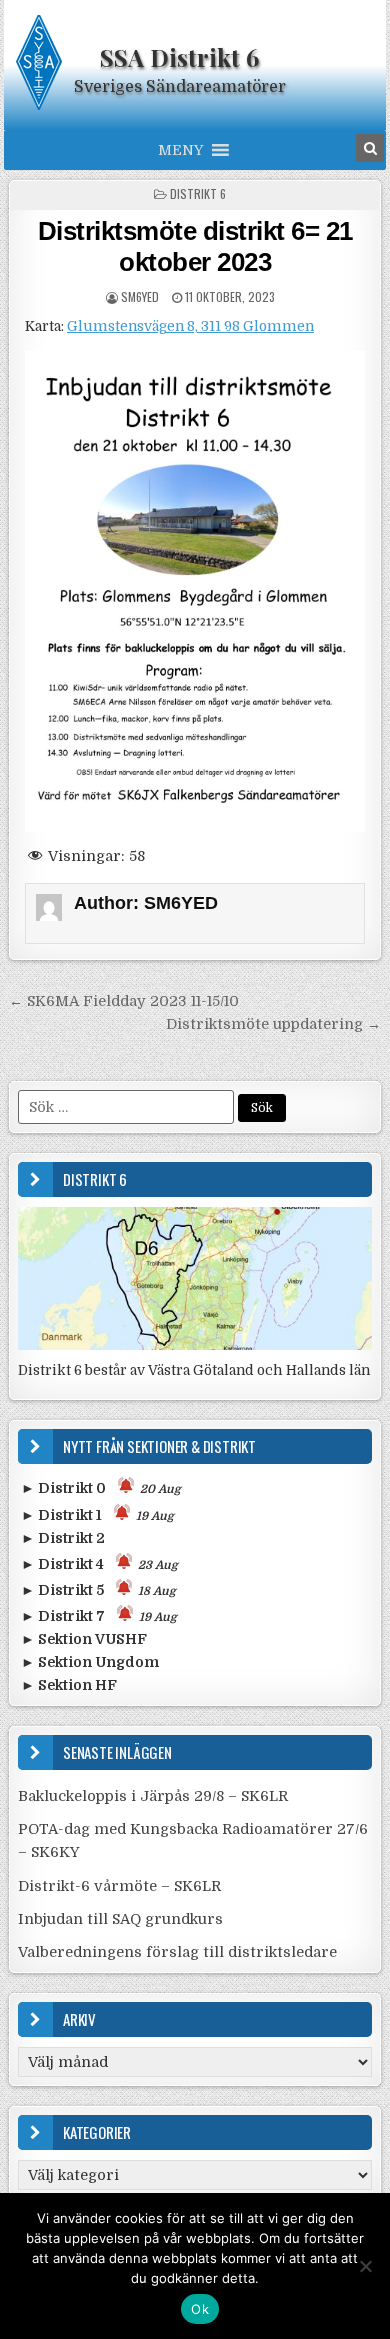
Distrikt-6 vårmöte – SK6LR (119, 1886)
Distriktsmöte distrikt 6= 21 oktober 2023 (195, 246)
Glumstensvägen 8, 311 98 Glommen (190, 326)
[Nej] (365, 2266)
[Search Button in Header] (370, 148)
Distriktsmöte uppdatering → (273, 1024)
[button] (180, 150)
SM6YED (140, 296)
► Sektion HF (69, 1685)
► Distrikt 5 (98, 1590)
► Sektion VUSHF (84, 1639)
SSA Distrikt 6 (179, 57)
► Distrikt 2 (63, 1538)
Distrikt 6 (198, 193)
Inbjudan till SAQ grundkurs (120, 1919)
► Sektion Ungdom (90, 1662)
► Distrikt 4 (99, 1564)
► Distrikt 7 (99, 1616)
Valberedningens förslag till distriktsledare (177, 1952)
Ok (200, 2309)
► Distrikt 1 (97, 1515)
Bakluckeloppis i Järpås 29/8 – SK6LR (153, 1796)
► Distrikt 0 (101, 1488)
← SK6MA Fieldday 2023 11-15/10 (124, 1001)
